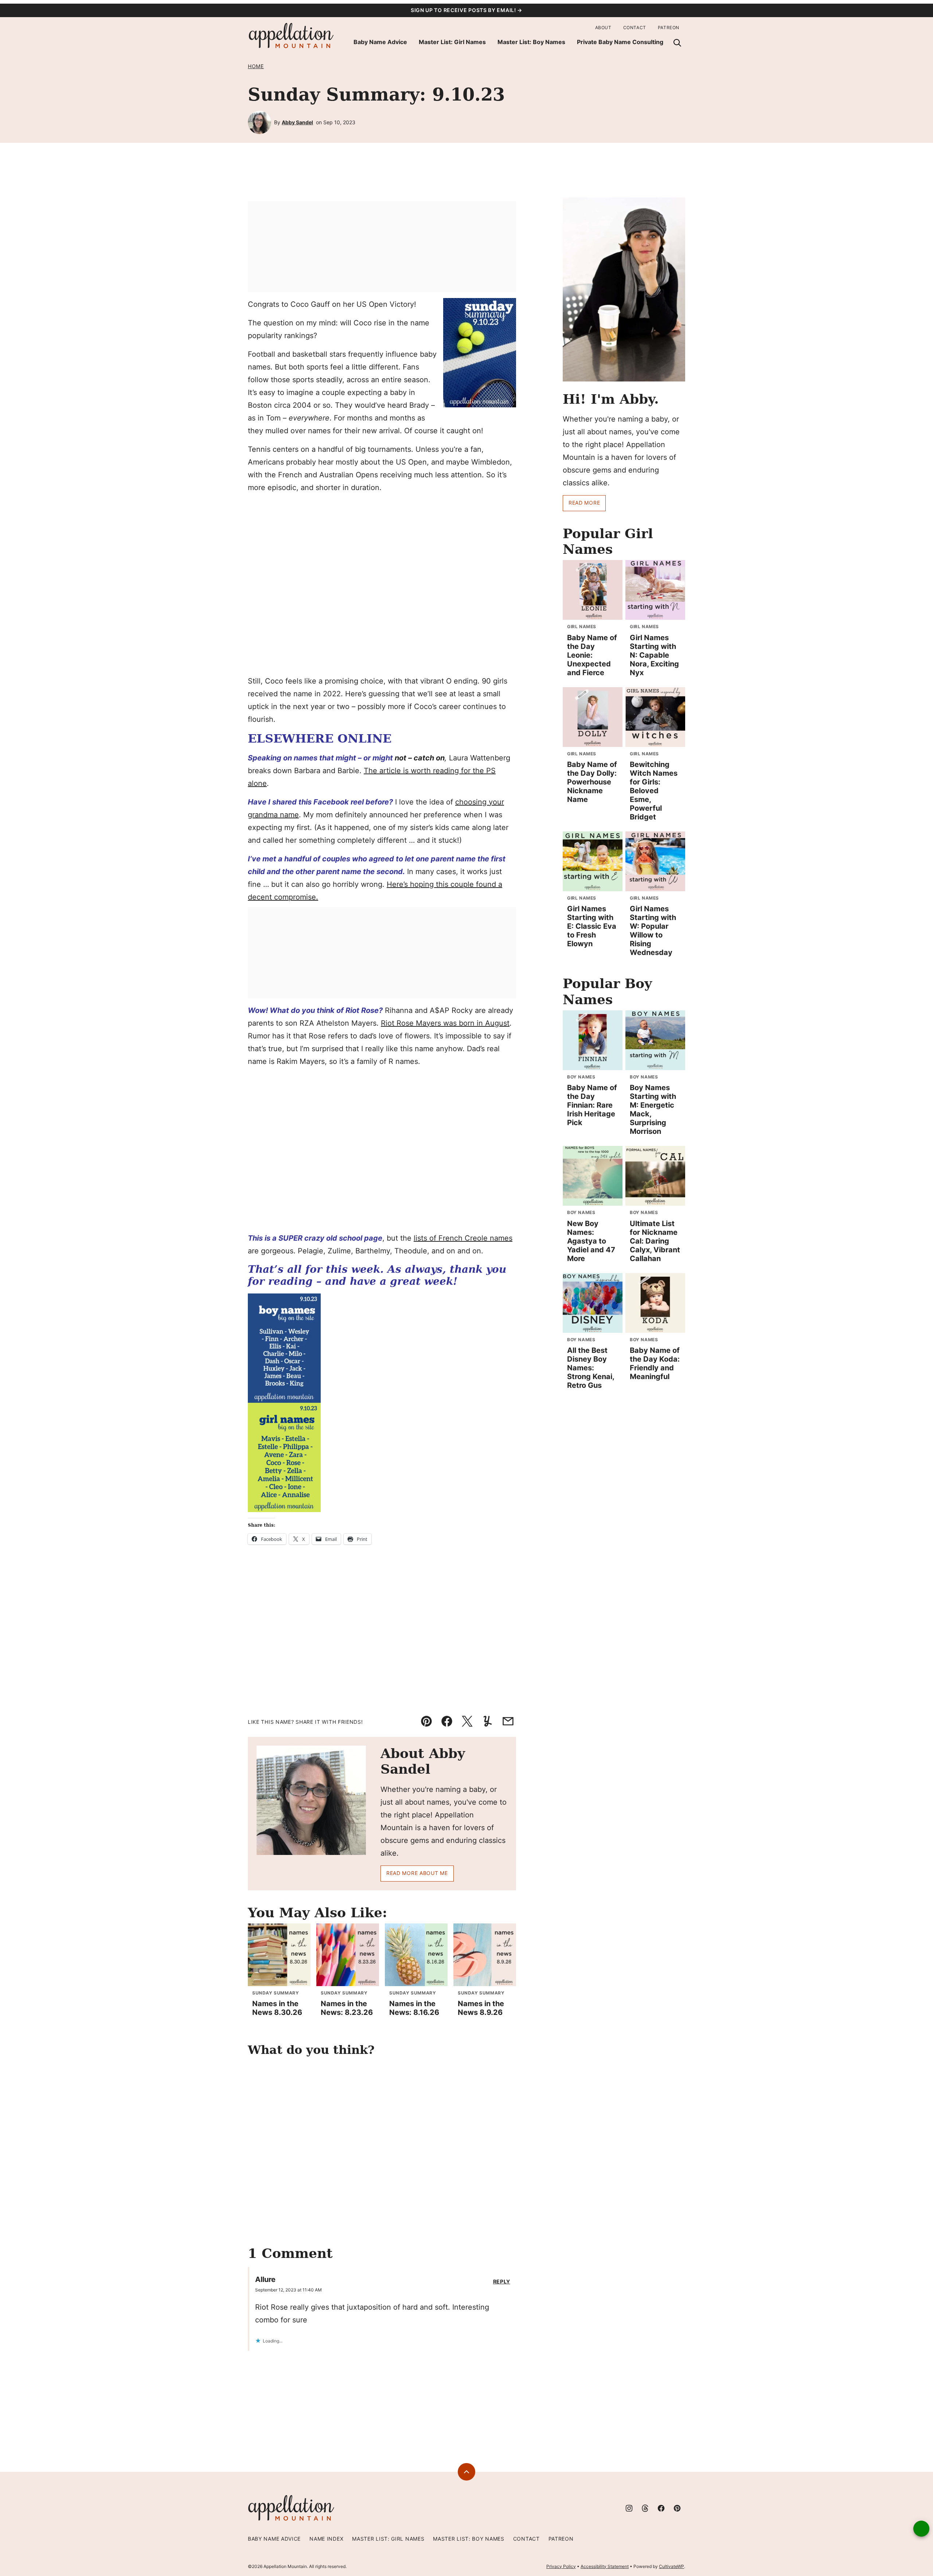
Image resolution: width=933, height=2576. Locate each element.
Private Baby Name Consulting (620, 42)
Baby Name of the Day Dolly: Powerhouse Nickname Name (592, 782)
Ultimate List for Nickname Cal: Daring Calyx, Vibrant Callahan (655, 1241)
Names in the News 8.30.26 (277, 2008)
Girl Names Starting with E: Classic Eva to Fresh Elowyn (592, 926)
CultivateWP (672, 2566)
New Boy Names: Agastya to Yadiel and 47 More (591, 1241)
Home (256, 66)
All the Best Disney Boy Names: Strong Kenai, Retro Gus (591, 1368)
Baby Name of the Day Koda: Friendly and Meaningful (655, 1363)
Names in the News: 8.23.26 (347, 2008)
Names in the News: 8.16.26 (414, 2008)
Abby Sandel (297, 122)
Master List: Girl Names (452, 42)
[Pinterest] (677, 2508)
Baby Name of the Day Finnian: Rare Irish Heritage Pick (592, 1105)
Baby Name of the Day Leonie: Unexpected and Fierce (592, 655)
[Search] (677, 43)
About (603, 28)
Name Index (326, 2539)
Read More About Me (417, 1873)
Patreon (669, 28)
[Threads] (645, 2508)
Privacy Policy (561, 2566)
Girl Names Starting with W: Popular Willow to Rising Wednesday (653, 931)
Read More (584, 503)
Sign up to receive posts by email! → (466, 10)
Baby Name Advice (380, 42)
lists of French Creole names (463, 1238)
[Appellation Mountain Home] (292, 36)
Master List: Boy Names (531, 42)
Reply (502, 2282)
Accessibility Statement (605, 2566)
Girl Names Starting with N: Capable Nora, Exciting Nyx (654, 655)
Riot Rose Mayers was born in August (445, 1023)
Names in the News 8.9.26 (481, 2008)
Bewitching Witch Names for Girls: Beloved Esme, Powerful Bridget (654, 791)
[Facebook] (661, 2508)
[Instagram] (629, 2508)
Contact (635, 28)
